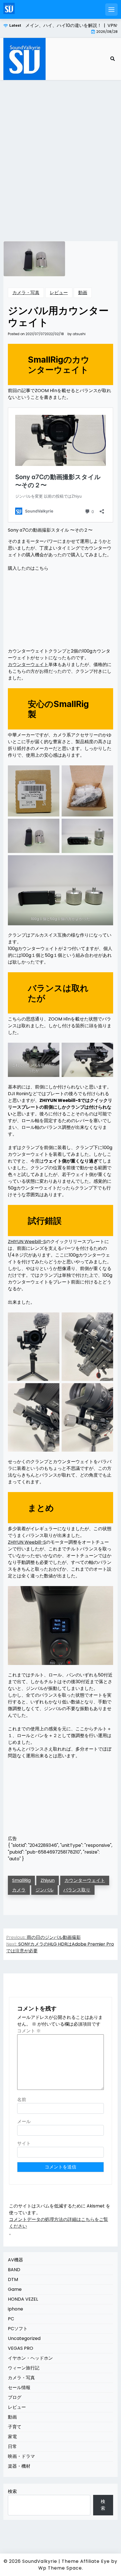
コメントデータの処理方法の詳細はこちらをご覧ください (59, 2223)
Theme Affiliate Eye (86, 2561)
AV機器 (15, 2260)
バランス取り (77, 1890)
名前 (22, 2100)
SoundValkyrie (40, 2561)
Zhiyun (48, 1880)
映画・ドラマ (21, 2456)
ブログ (15, 2397)
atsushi (79, 334)
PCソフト (18, 2329)
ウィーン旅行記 (24, 2368)
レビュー (59, 293)
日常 (12, 2446)
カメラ (19, 1890)
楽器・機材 (19, 2466)
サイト (24, 2143)
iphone (15, 2309)
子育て (15, 2427)
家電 (12, 2437)
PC (11, 2319)
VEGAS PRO (21, 2348)
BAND (14, 2270)
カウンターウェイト (28, 664)
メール (24, 2121)
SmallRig (21, 1880)
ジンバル (44, 1890)
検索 (12, 2491)
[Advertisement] (60, 154)
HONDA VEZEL (23, 2299)
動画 (83, 293)
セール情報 (19, 2388)
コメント (29, 2031)
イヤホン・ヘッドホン (30, 2358)
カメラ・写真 (26, 293)
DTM (13, 2279)
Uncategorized (24, 2338)
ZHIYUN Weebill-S (27, 1242)
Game (15, 2289)
